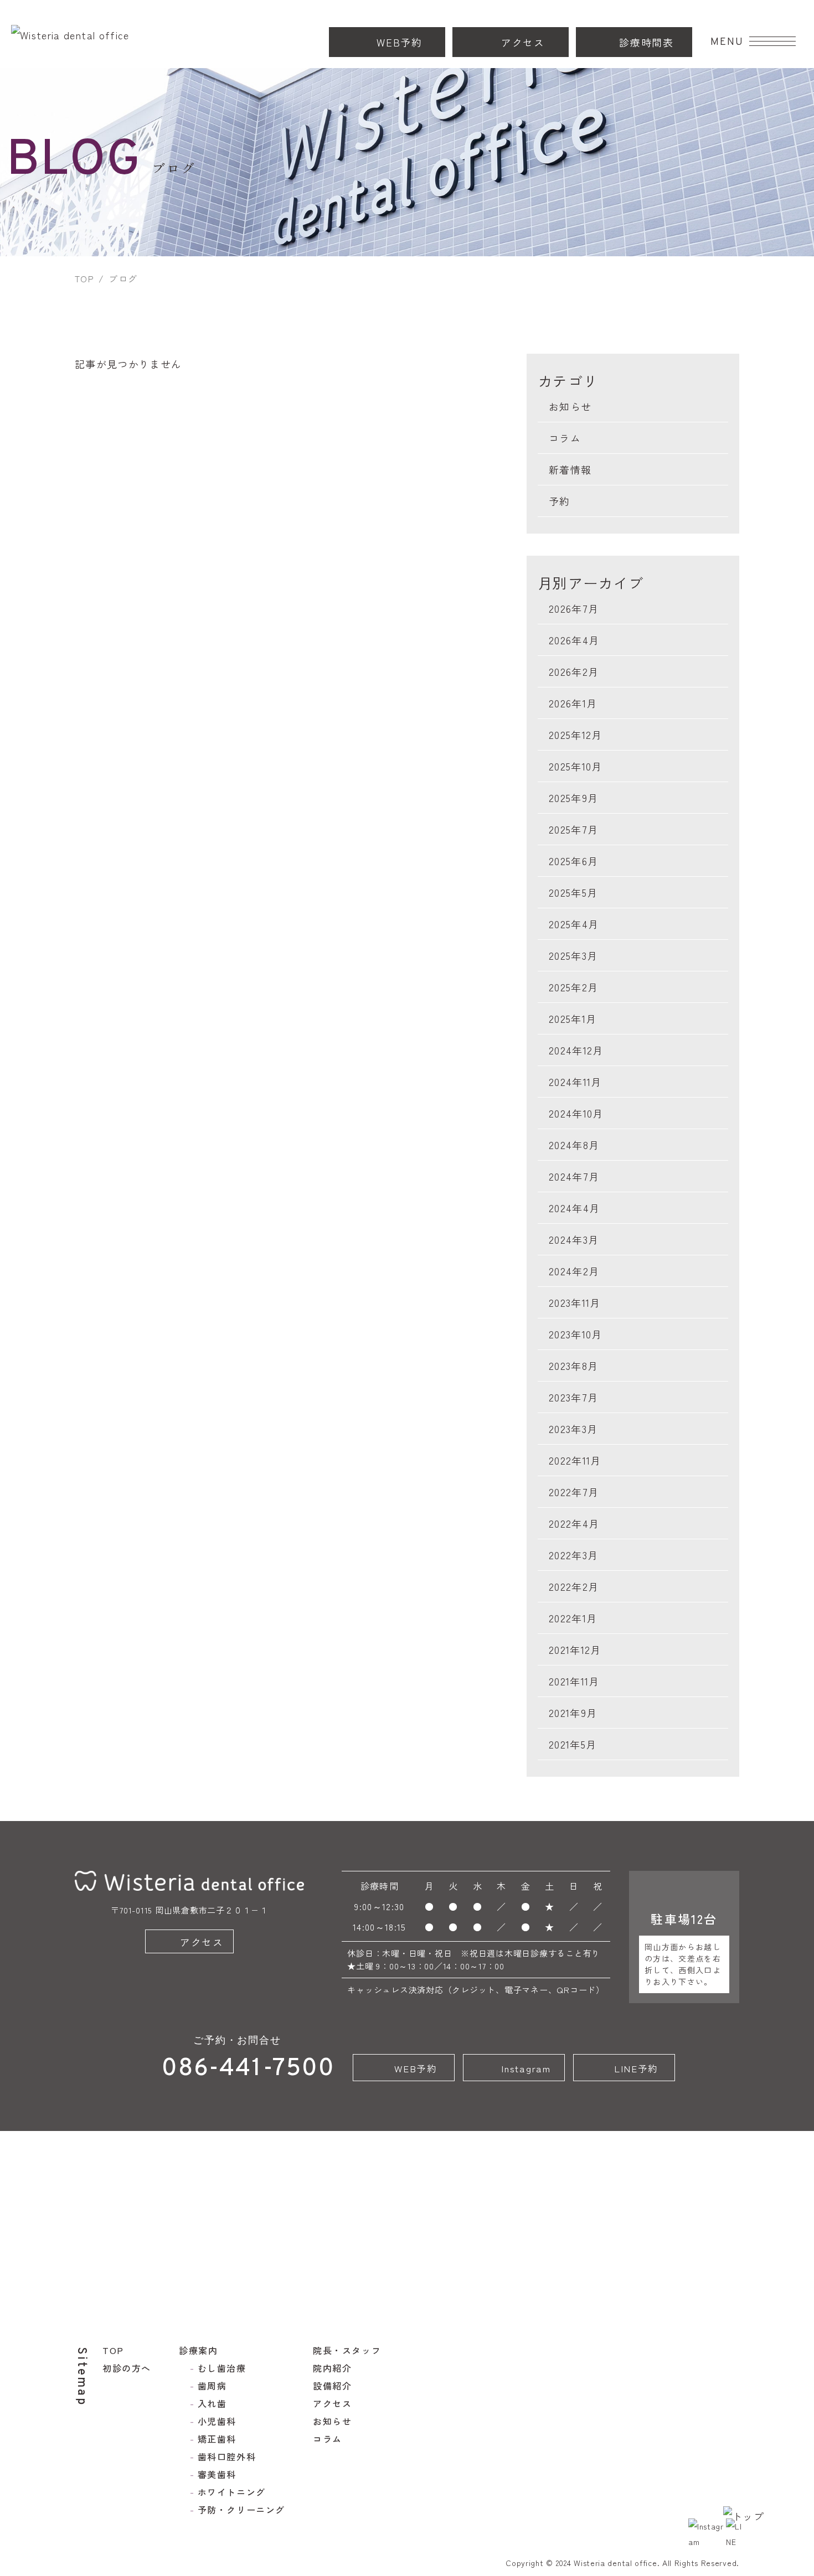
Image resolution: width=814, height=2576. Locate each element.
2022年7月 (574, 1492)
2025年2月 (573, 987)
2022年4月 (574, 1523)
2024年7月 (574, 1176)
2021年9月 (573, 1713)
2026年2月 (574, 671)
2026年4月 (574, 640)
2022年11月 (575, 1460)
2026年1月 (573, 703)
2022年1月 (573, 1618)
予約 (560, 501)
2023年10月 (576, 1334)
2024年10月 (576, 1113)
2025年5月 (573, 892)
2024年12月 (576, 1050)
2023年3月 (573, 1429)
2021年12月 (575, 1649)
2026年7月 (574, 608)
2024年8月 (574, 1145)
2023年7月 (573, 1397)
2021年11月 (574, 1681)
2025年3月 (573, 955)
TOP (84, 278)
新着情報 (570, 469)
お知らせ (570, 406)
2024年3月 (574, 1239)
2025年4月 (574, 924)
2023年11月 (575, 1302)
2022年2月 (574, 1586)
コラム (565, 438)
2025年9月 (573, 798)
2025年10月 (576, 766)
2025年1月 (573, 1018)
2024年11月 (575, 1082)
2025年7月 (573, 829)
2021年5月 (573, 1744)
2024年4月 (574, 1208)
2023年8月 (573, 1365)
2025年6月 (573, 861)
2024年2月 (574, 1271)
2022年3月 (573, 1555)
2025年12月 (576, 734)
